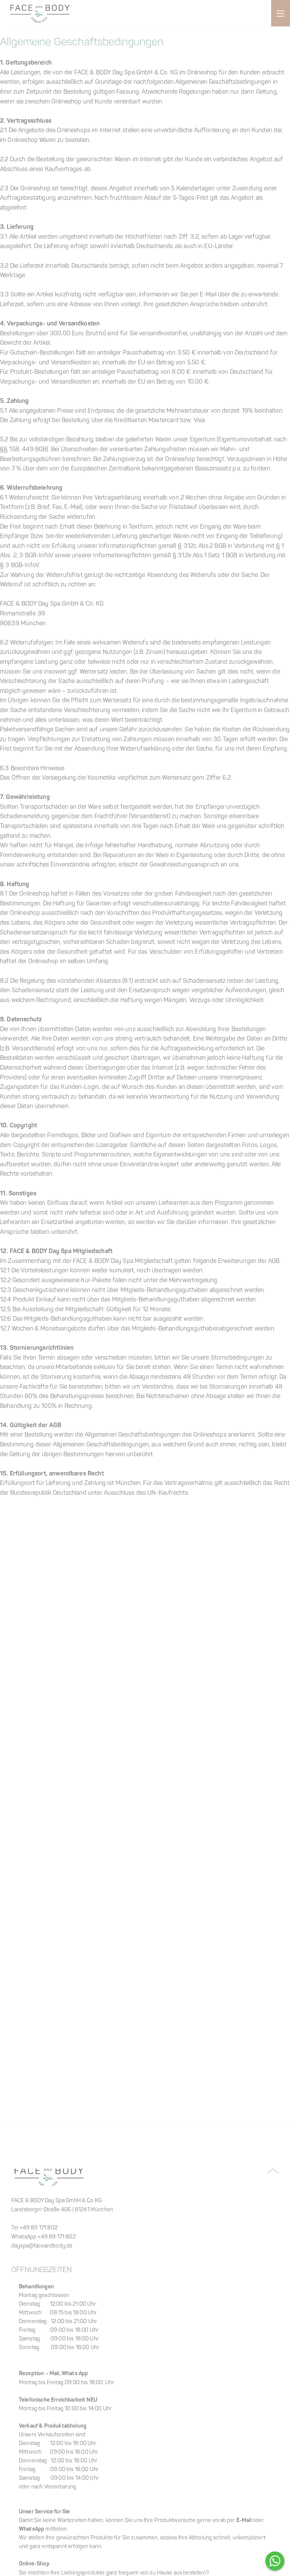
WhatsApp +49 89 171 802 (43, 2237)
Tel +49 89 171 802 (34, 2228)
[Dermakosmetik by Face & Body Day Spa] (40, 13)
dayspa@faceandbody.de (42, 2246)
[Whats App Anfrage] (275, 2561)
